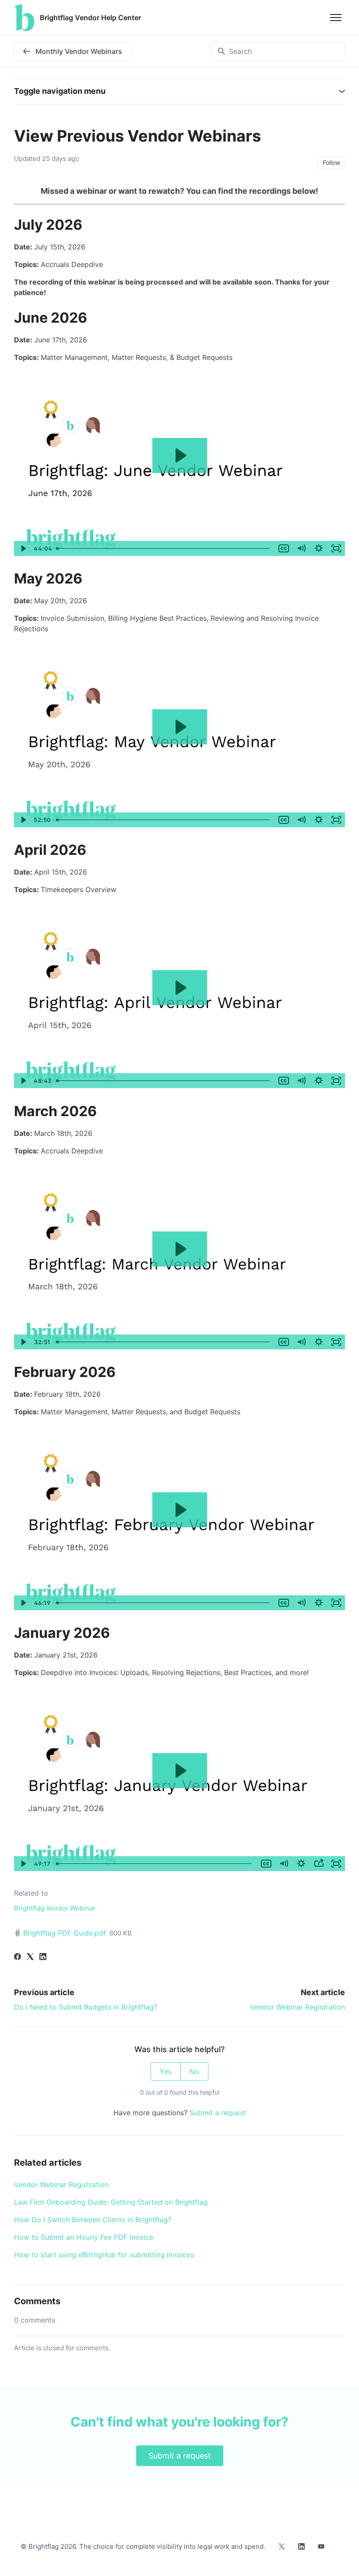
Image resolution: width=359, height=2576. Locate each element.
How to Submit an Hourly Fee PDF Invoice (84, 2237)
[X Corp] (30, 1957)
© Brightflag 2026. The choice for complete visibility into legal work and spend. (143, 2546)
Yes (166, 2071)
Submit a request (218, 2113)
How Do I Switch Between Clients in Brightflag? (93, 2220)
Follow (331, 162)
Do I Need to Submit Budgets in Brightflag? (86, 2007)
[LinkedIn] (43, 1957)
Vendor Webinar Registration (298, 2007)
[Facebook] (18, 1957)
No (194, 2071)
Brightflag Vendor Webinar (55, 1908)
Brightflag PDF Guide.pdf (65, 1933)
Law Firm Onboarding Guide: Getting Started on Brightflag (111, 2202)
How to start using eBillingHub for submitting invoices (104, 2255)
